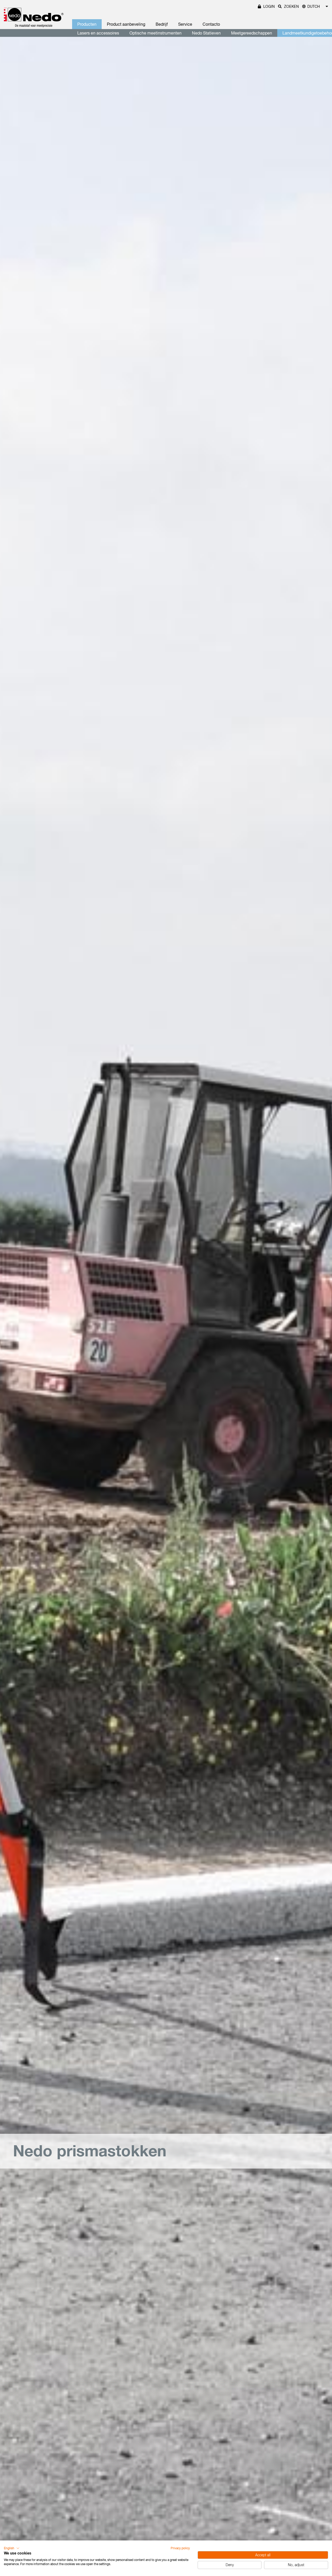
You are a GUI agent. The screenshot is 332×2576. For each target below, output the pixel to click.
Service (185, 24)
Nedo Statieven (206, 33)
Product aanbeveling (126, 24)
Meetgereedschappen (252, 33)
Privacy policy (180, 2548)
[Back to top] (319, 2493)
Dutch (314, 6)
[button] (12, 2548)
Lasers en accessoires (98, 33)
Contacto (211, 24)
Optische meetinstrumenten (155, 33)
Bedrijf (162, 24)
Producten (87, 24)
